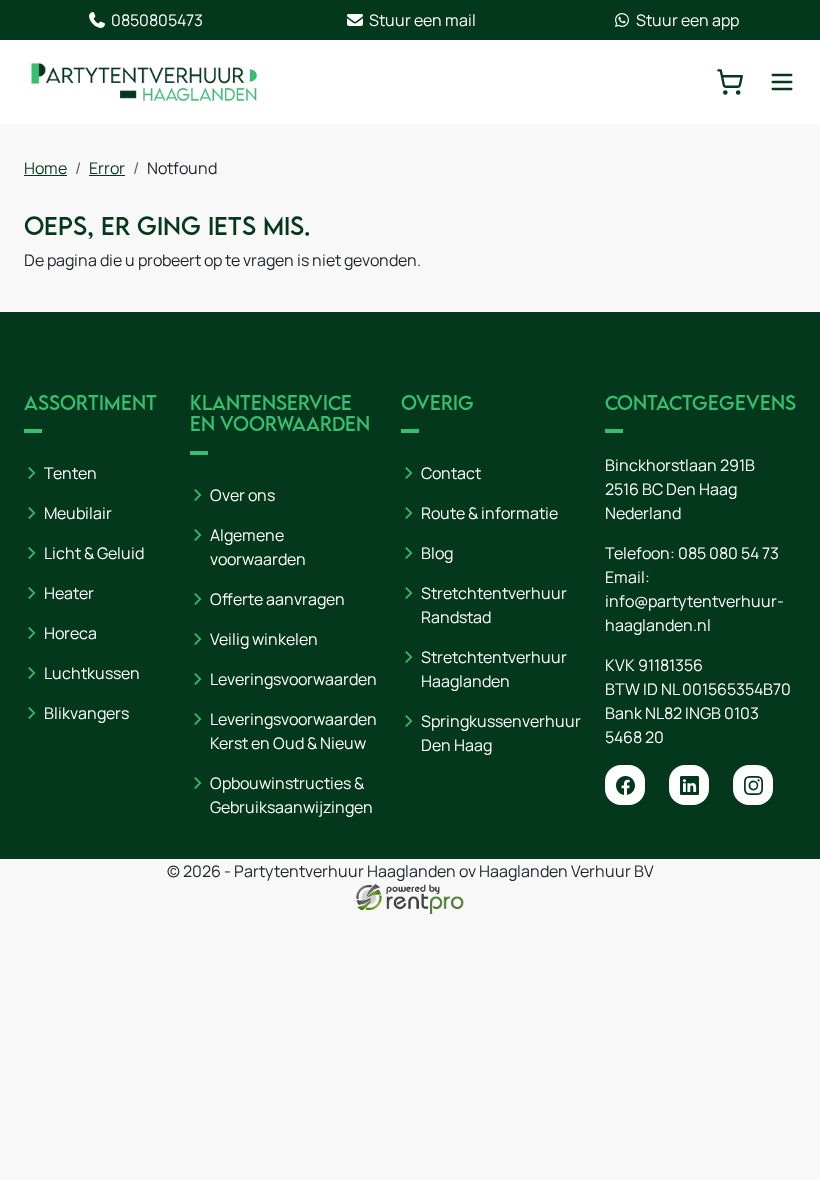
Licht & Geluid (94, 553)
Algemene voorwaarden (258, 547)
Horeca (70, 633)
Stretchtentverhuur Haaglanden (494, 669)
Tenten (70, 473)
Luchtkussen (92, 673)
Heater (69, 593)
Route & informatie (489, 513)
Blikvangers (86, 713)
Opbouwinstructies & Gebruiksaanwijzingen (291, 795)
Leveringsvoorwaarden (293, 679)
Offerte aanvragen (277, 599)
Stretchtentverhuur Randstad (494, 605)
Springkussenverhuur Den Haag (501, 733)
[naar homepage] (144, 82)
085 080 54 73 (728, 553)
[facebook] (625, 785)
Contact (451, 473)
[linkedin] (689, 785)
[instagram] (753, 785)
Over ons (242, 495)
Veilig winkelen (264, 639)
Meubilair (78, 513)
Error (107, 168)
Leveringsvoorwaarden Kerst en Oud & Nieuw (293, 731)
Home (45, 168)
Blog (437, 553)
